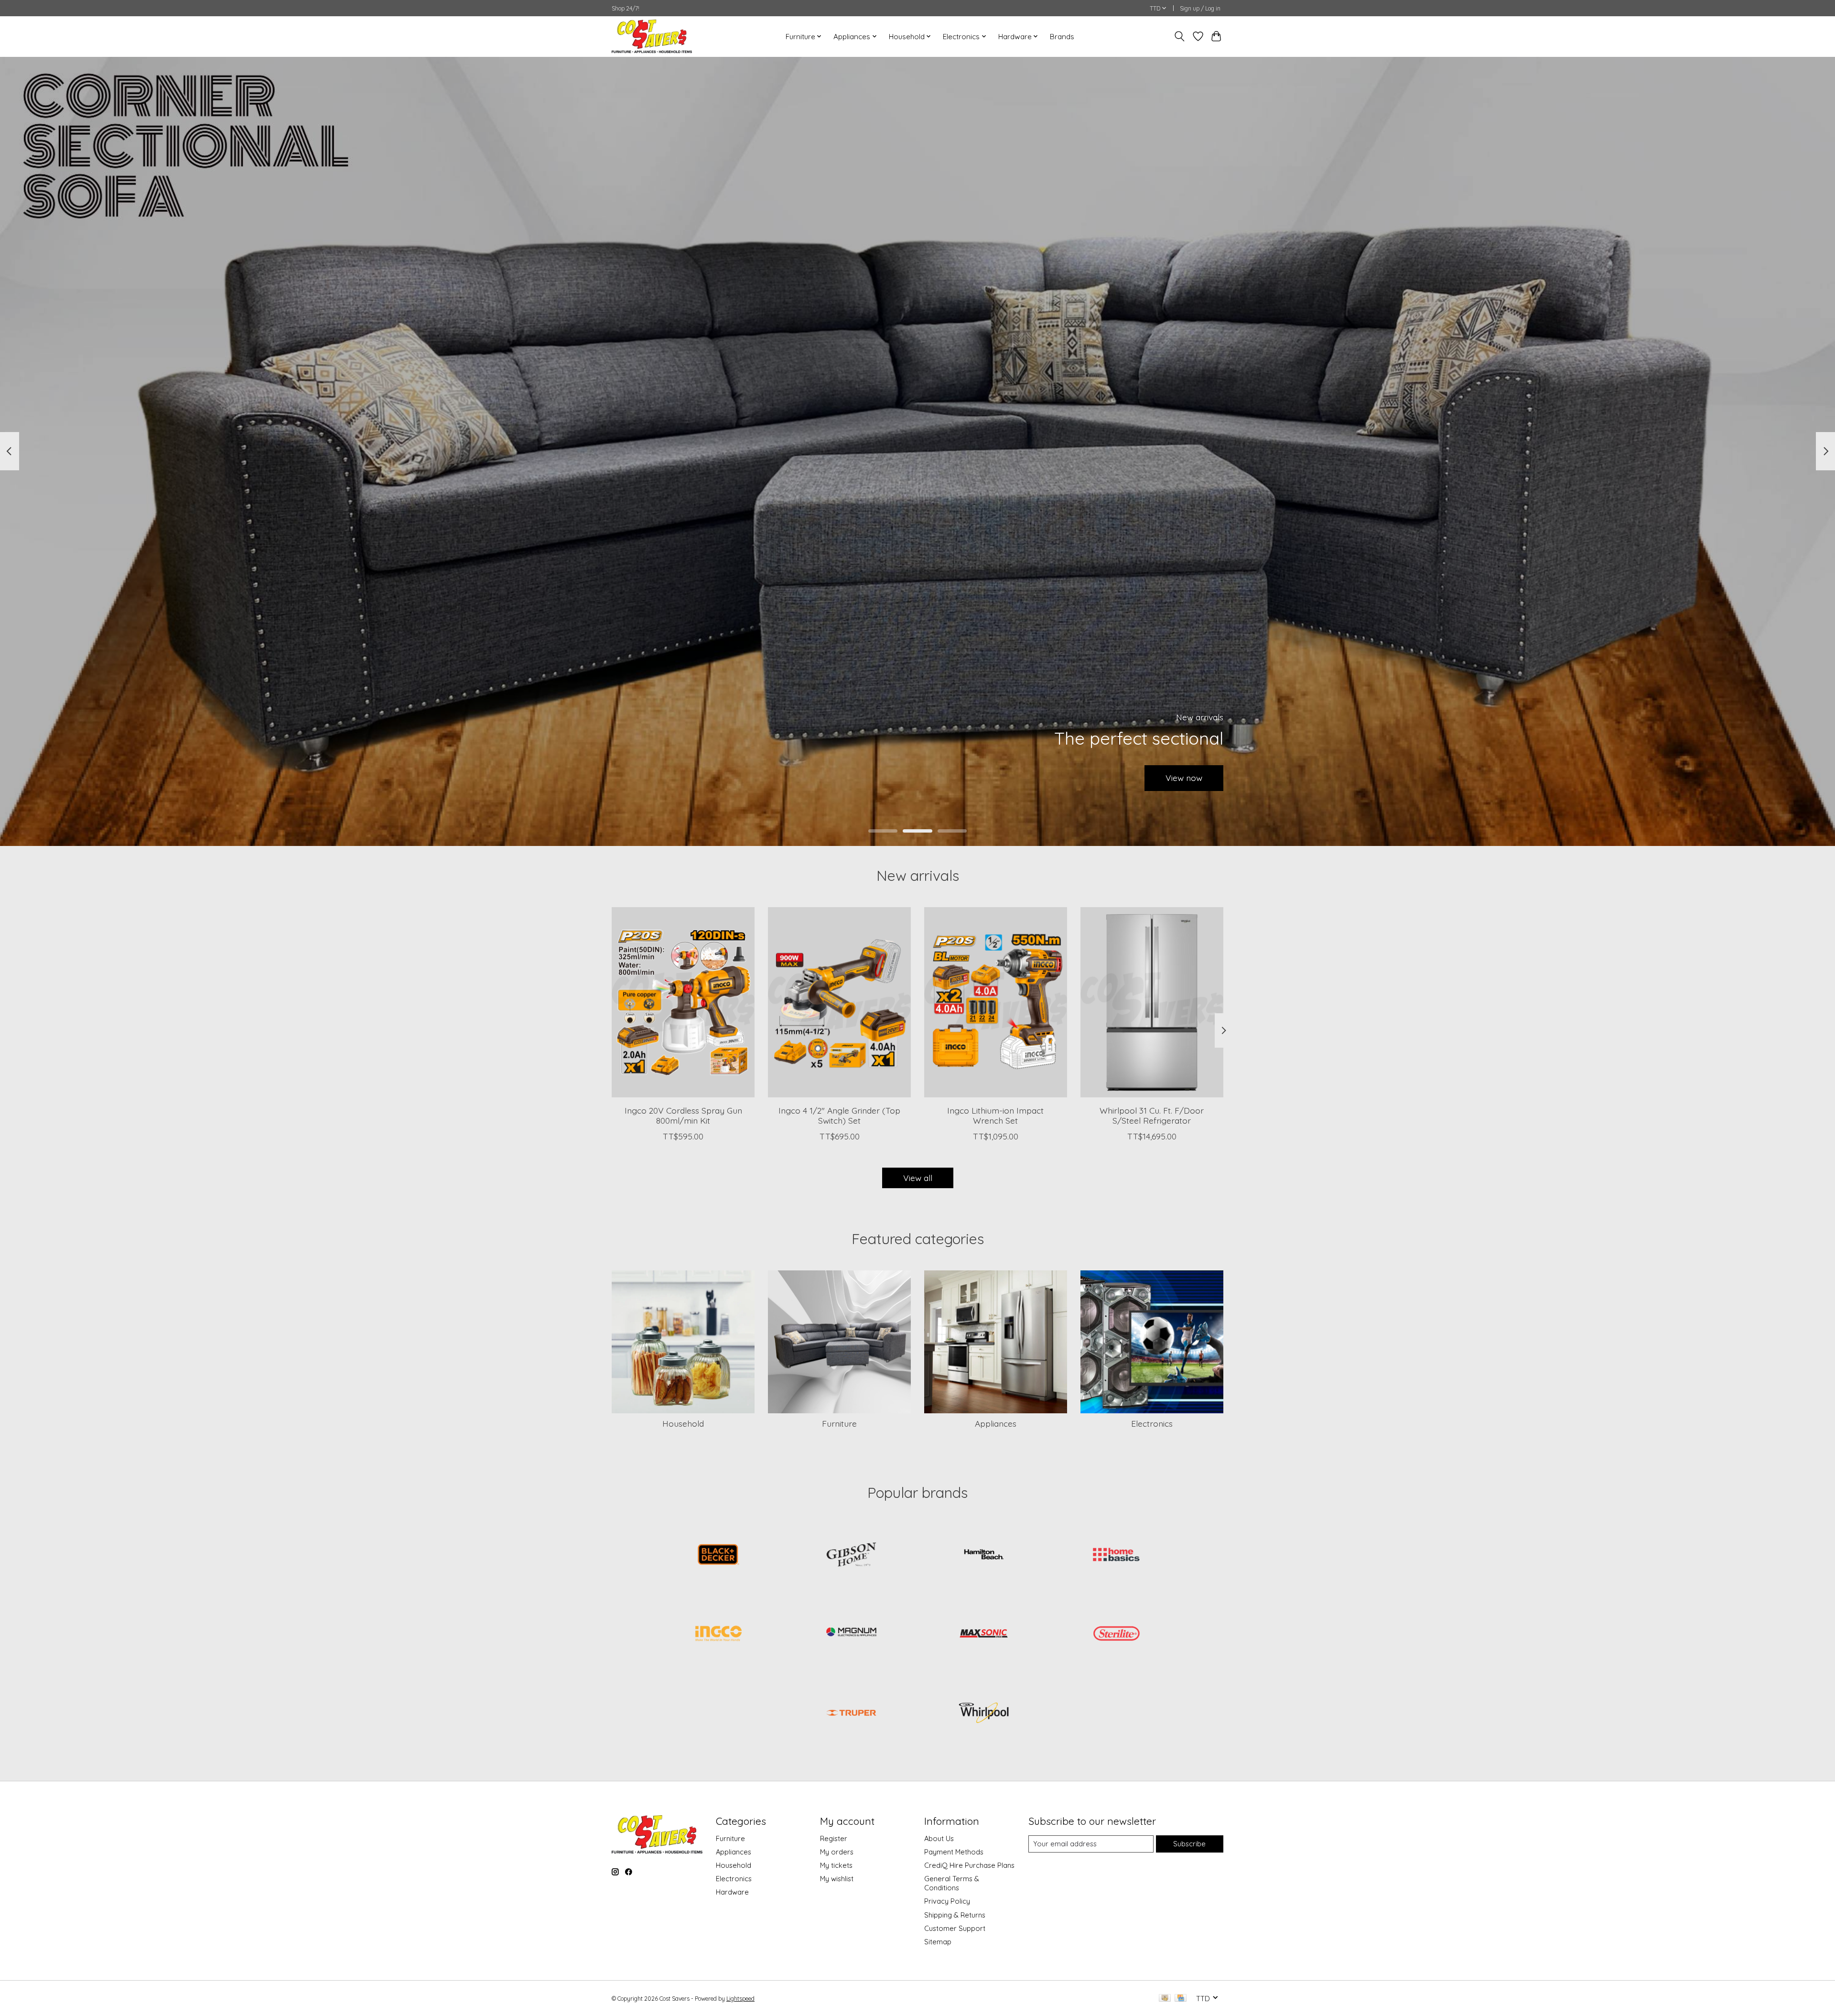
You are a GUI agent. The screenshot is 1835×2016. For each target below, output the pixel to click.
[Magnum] (851, 1635)
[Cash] (1165, 1999)
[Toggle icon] (1180, 36)
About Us (939, 1838)
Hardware (732, 1892)
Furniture (839, 1423)
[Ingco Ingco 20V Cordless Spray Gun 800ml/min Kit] (683, 1002)
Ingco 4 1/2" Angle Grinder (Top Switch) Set (839, 1115)
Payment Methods (954, 1852)
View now (1184, 778)
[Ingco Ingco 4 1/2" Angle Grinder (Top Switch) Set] (839, 1002)
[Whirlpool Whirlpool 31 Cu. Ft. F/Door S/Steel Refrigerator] (1152, 1002)
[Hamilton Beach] (984, 1555)
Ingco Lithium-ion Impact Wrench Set (995, 1115)
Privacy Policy (947, 1901)
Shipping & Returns (955, 1915)
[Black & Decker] (719, 1555)
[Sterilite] (1116, 1635)
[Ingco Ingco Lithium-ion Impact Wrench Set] (996, 1002)
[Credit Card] (1181, 1999)
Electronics (1152, 1423)
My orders (837, 1852)
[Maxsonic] (984, 1635)
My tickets (836, 1865)
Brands (1062, 37)
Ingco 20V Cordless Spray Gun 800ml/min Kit (683, 1115)
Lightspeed (740, 1999)
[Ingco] (719, 1635)
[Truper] (851, 1713)
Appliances (996, 1423)
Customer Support (955, 1928)
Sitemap (938, 1942)
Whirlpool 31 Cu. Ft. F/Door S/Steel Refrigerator (1152, 1115)
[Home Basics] (1116, 1555)
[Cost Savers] (652, 36)
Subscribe (1189, 1844)
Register (834, 1838)
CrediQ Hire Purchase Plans (969, 1865)
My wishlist (837, 1879)
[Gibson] (851, 1555)
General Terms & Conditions (952, 1883)
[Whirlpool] (984, 1713)
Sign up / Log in (1200, 8)
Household (683, 1423)
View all (918, 1178)
